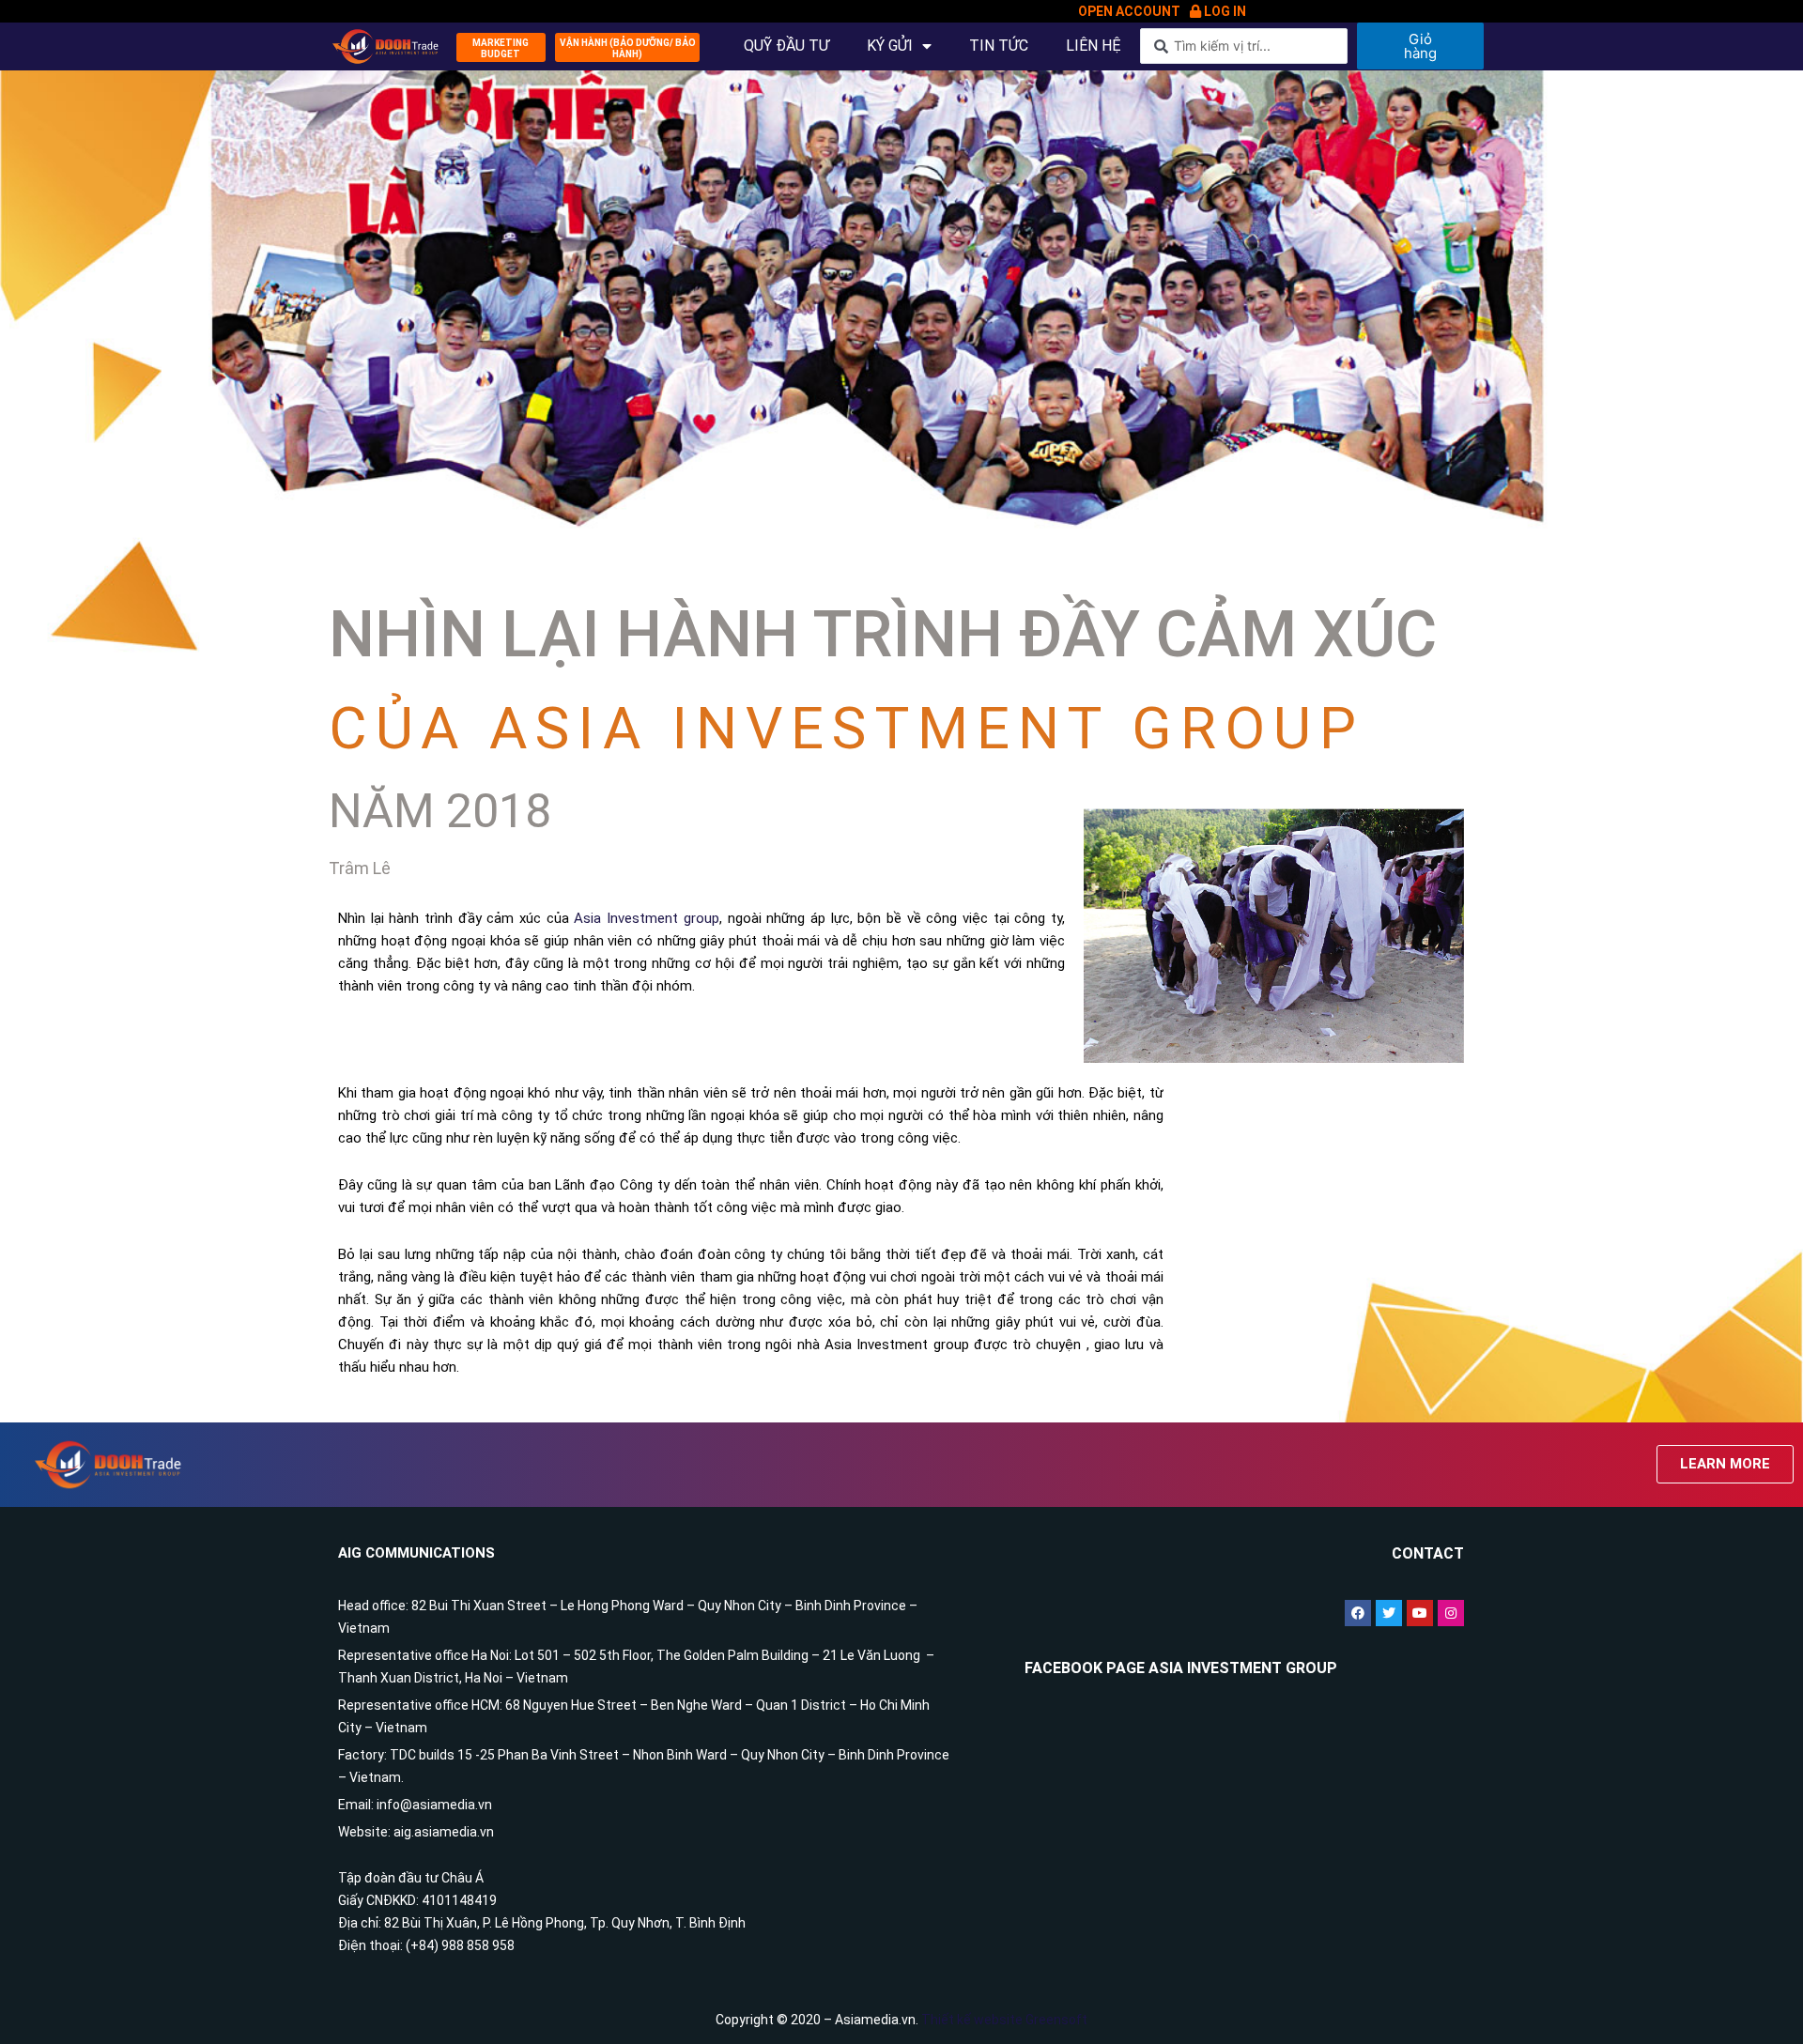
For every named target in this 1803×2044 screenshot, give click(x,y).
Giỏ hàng (1420, 46)
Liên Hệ (1094, 46)
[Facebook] (1358, 1613)
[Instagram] (1451, 1613)
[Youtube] (1420, 1613)
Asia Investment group (646, 918)
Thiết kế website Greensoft (1004, 2020)
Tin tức (999, 46)
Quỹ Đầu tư (786, 46)
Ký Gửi (890, 46)
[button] (501, 47)
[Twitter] (1389, 1613)
